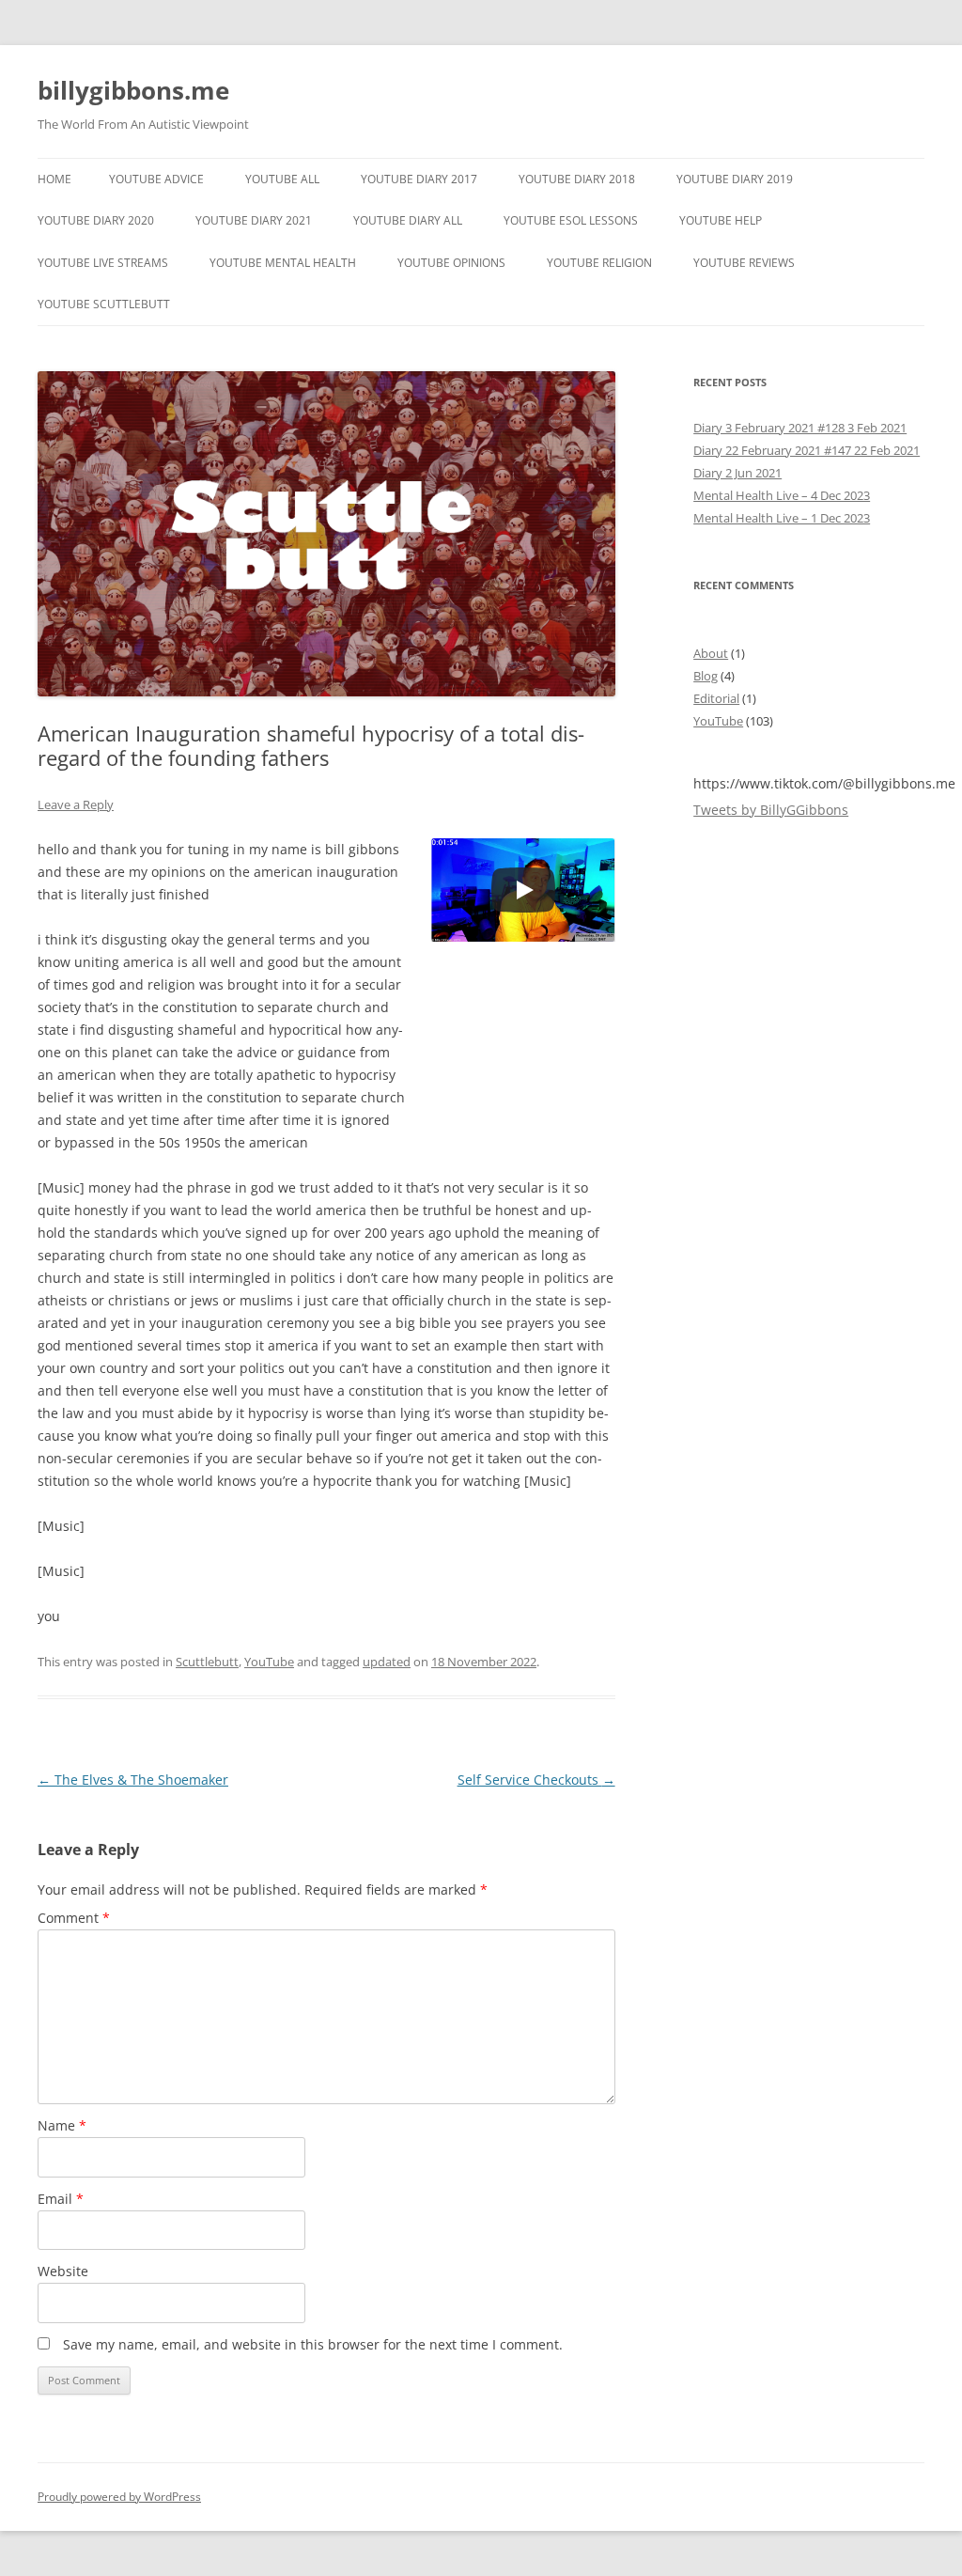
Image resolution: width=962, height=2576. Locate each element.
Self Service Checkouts (536, 1780)
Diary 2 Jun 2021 (737, 473)
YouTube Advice (156, 179)
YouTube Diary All (408, 220)
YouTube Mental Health (283, 263)
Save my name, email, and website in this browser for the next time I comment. (313, 2344)
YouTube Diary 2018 (577, 179)
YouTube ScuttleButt (104, 304)
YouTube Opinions (451, 263)
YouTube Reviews (744, 263)
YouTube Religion (599, 263)
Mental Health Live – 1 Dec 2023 (782, 518)
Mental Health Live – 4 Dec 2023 (782, 495)
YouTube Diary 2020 (96, 220)
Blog (706, 676)
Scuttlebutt (207, 1662)
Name (62, 2125)
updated (387, 1662)
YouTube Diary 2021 (254, 220)
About (711, 653)
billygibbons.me (133, 90)
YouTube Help (721, 220)
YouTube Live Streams (103, 263)
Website (63, 2271)
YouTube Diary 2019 (735, 179)
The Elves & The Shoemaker (133, 1780)
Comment (74, 1918)
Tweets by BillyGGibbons (771, 810)
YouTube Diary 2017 (419, 179)
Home (54, 179)
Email (61, 2199)
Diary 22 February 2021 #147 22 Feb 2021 (807, 450)
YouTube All (282, 179)
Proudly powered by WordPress (119, 2497)
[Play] (523, 890)
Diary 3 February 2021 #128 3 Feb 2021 (800, 428)
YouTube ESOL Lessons (571, 220)
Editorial (716, 698)
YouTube (269, 1662)
